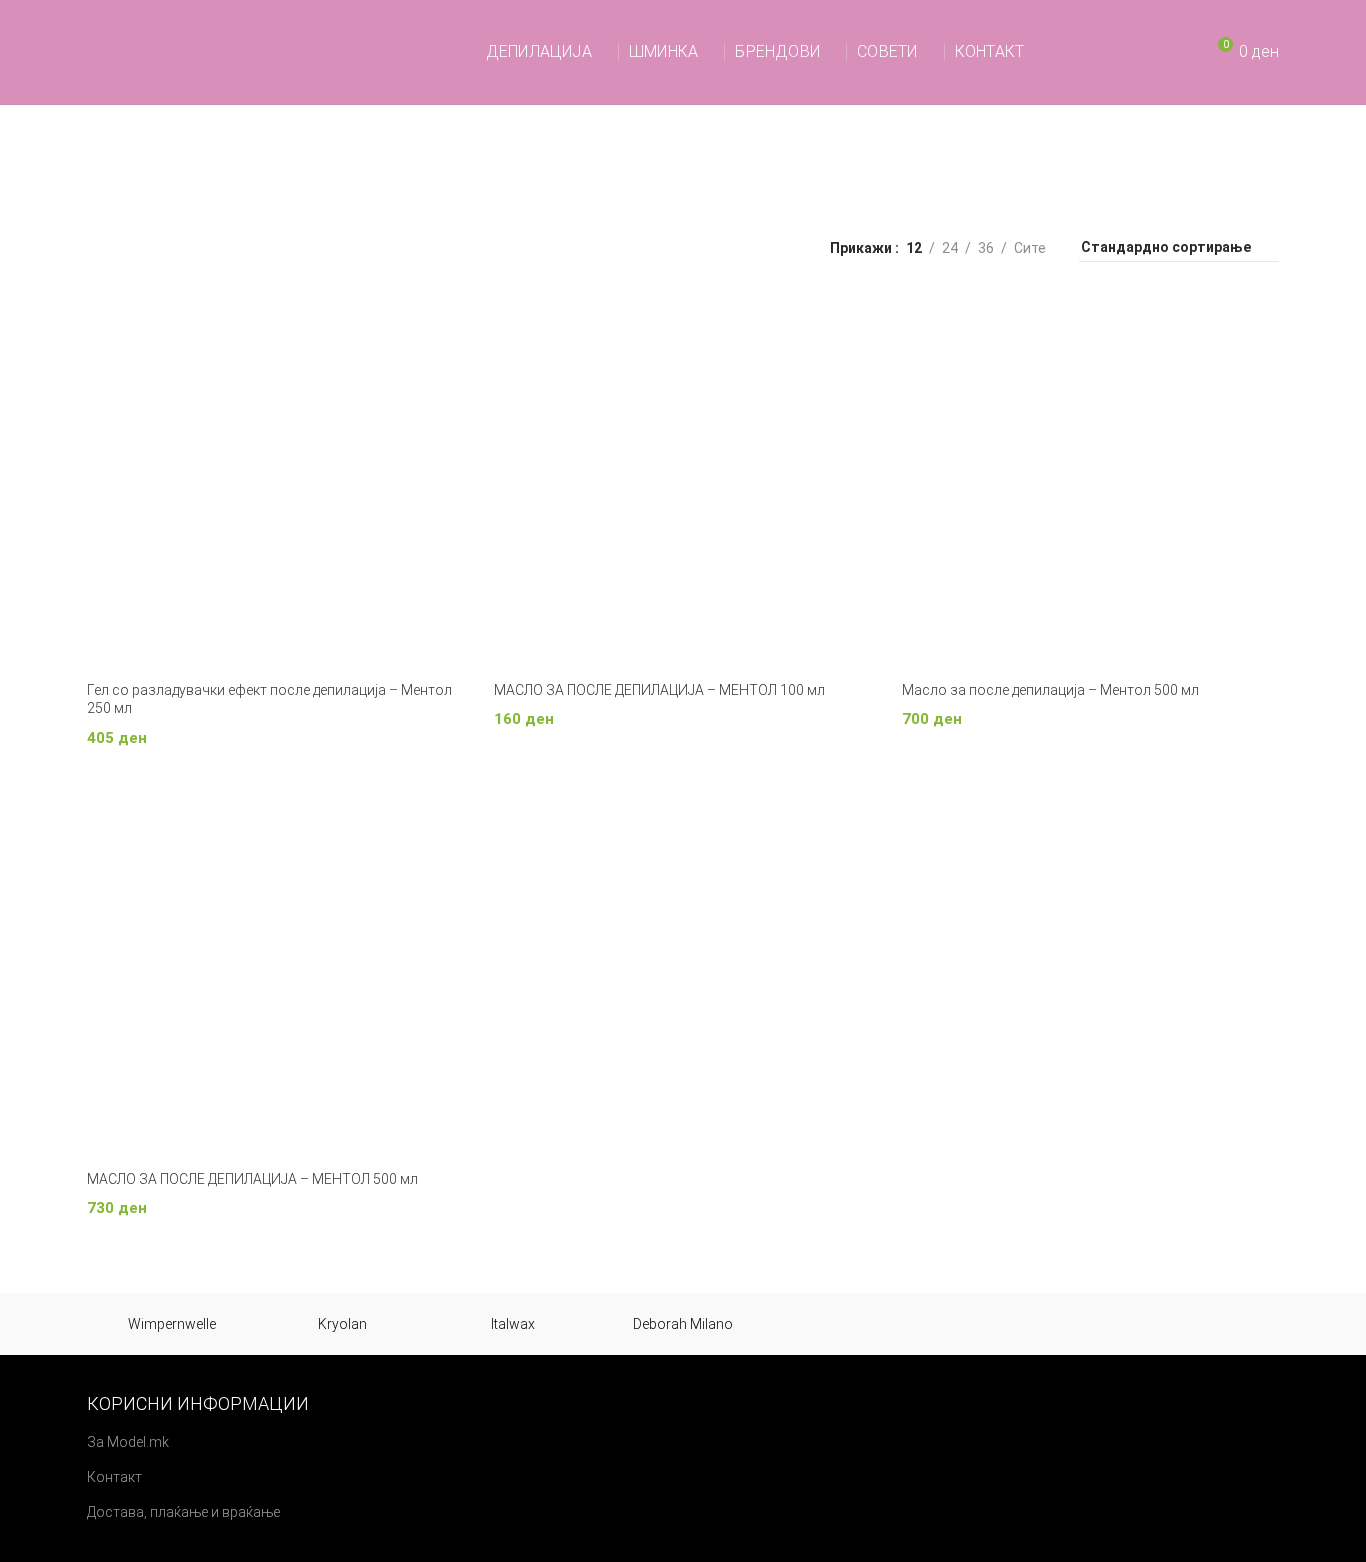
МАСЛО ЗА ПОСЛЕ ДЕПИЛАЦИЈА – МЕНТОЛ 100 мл (659, 690)
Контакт (114, 1477)
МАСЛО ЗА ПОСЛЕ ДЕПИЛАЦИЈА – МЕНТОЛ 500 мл (252, 1179)
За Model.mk (128, 1442)
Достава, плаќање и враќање (183, 1512)
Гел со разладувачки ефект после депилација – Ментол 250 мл (269, 699)
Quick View (449, 326)
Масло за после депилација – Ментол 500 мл (1050, 690)
